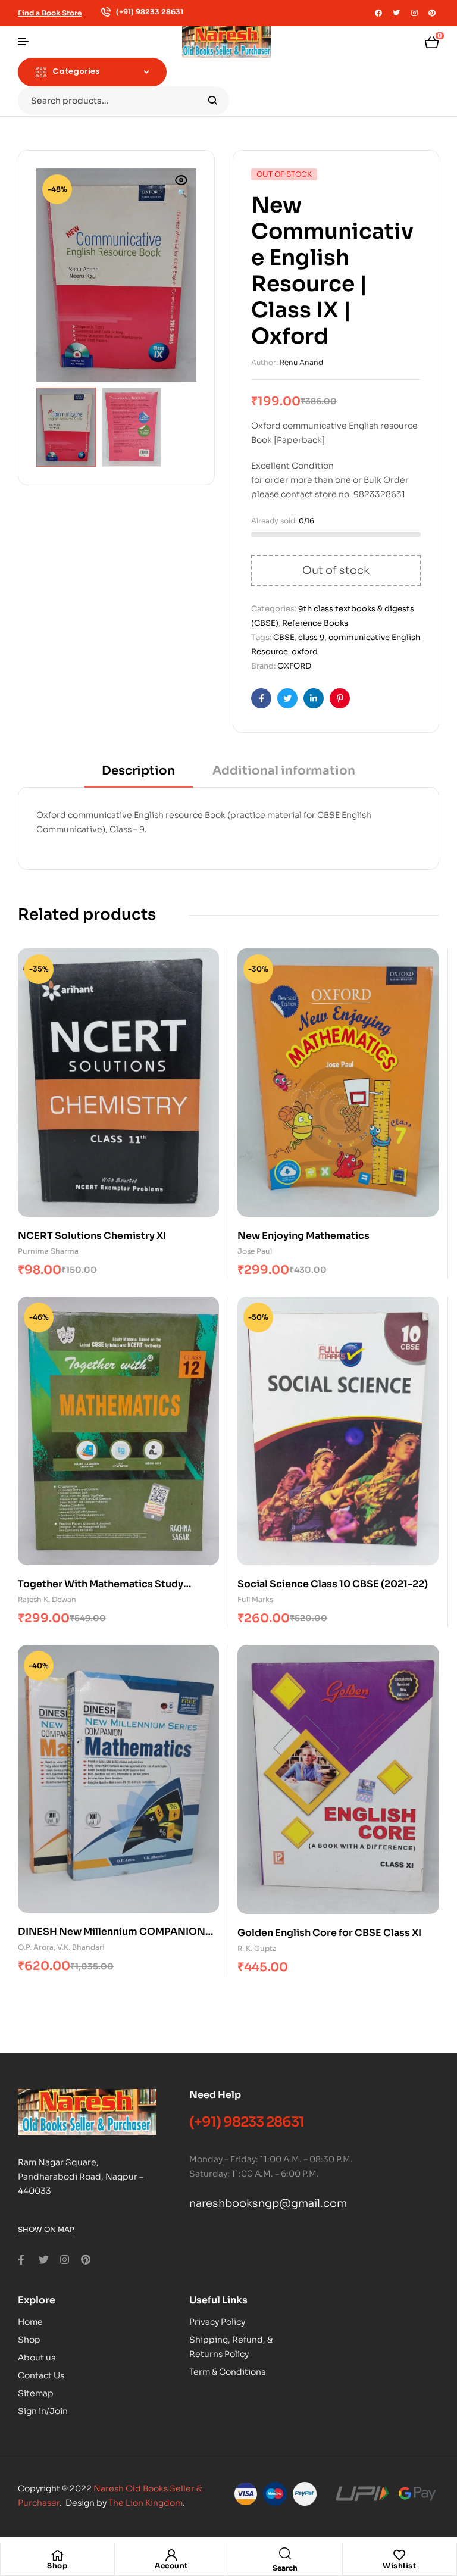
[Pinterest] (432, 13)
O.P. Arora (36, 1947)
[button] (181, 188)
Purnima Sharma (48, 1251)
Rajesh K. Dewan (47, 1599)
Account (171, 2566)
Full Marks (255, 1599)
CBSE (284, 637)
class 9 (312, 637)
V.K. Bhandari (81, 1947)
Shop (57, 2566)
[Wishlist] (399, 2555)
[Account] (171, 2555)
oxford (305, 652)
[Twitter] (396, 13)
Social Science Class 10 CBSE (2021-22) (333, 1584)
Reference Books (315, 623)
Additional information (284, 771)
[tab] (138, 775)
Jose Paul (255, 1251)
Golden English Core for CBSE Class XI (329, 1933)
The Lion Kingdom (145, 2503)
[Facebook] (378, 13)
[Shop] (57, 2555)
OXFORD (294, 666)
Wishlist (399, 2566)
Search (213, 101)
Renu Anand (301, 362)
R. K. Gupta (257, 1948)
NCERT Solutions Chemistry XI (92, 1236)
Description (138, 771)
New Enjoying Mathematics (303, 1236)
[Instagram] (414, 13)
